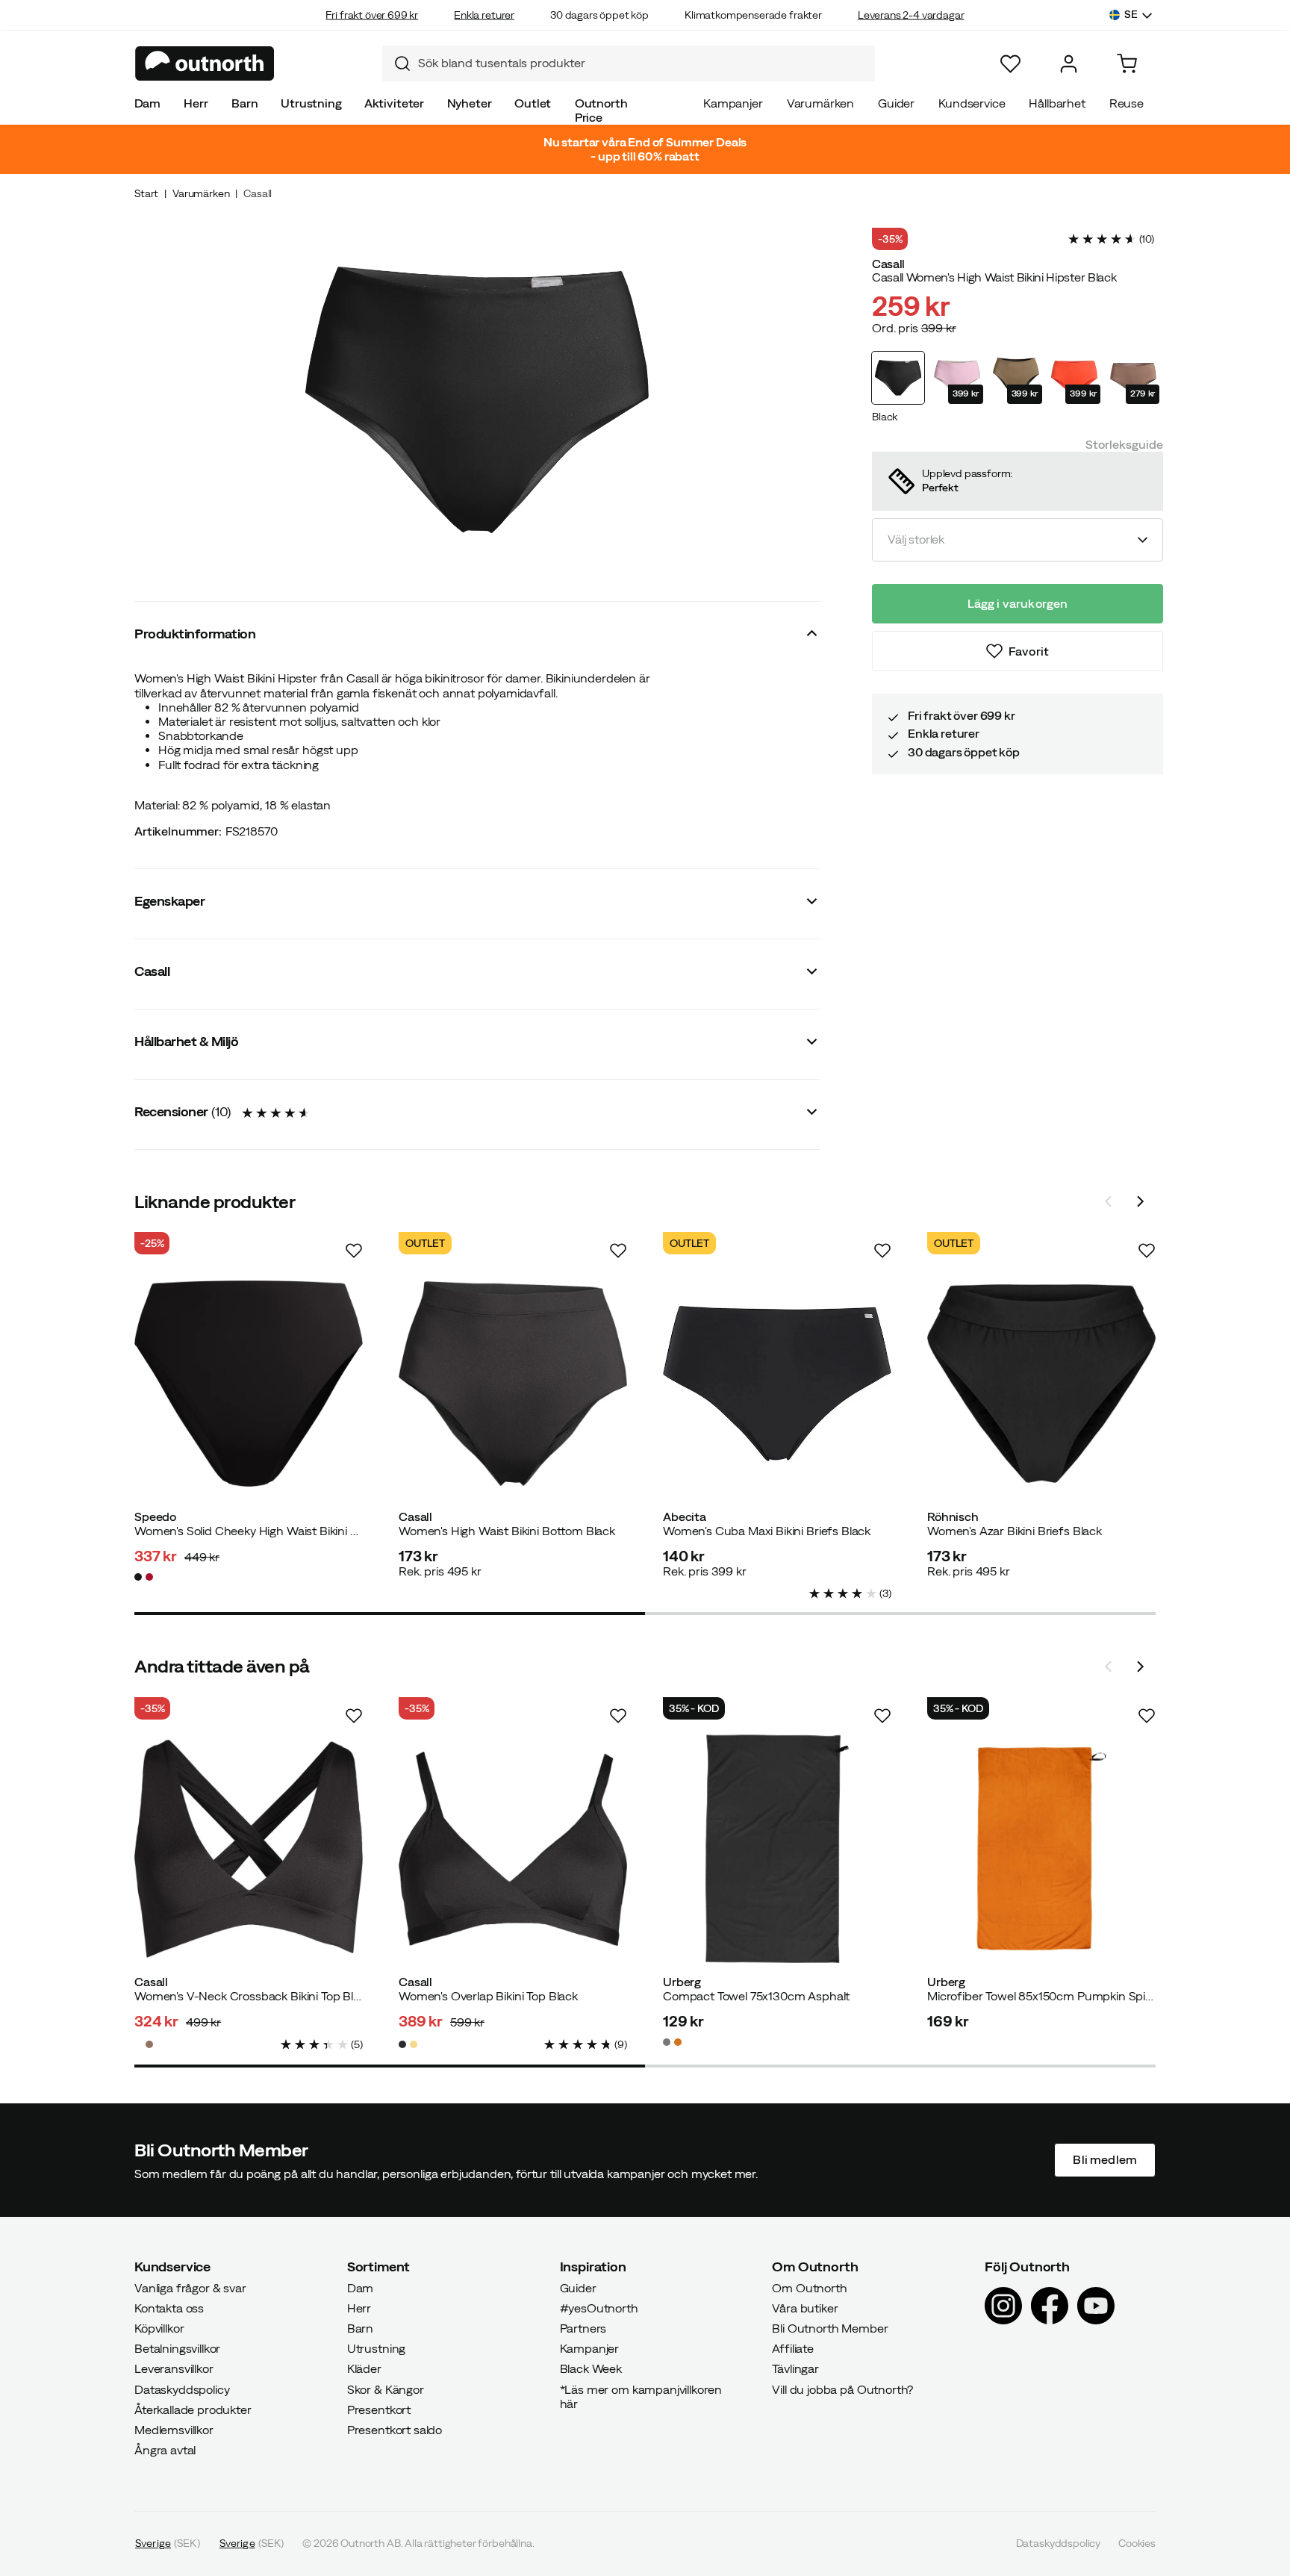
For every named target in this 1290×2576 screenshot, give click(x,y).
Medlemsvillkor (174, 2430)
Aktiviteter (394, 103)
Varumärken (820, 103)
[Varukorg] (1127, 64)
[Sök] (396, 63)
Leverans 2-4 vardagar (911, 15)
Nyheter (470, 103)
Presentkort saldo (395, 2430)
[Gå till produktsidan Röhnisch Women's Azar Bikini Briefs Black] (1041, 1384)
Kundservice (972, 103)
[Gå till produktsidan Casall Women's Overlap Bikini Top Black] (513, 1849)
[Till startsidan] (205, 63)
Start (146, 193)
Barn (244, 103)
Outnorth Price (601, 110)
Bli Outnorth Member (830, 2328)
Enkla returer (484, 15)
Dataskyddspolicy (182, 2389)
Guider (896, 103)
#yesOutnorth (599, 2308)
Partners (583, 2328)
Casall (258, 193)
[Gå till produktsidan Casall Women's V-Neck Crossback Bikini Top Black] (249, 1849)
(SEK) (168, 2544)
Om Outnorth (809, 2288)
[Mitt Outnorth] (1069, 64)
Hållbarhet (1057, 103)
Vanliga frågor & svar (190, 2288)
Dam (148, 103)
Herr (196, 103)
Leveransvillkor (174, 2369)
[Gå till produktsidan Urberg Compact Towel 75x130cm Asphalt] (777, 1849)
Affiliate (793, 2349)
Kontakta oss (169, 2308)
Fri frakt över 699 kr (372, 15)
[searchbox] (643, 63)
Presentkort (379, 2409)
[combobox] (629, 63)
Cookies (1137, 2544)
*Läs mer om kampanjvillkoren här (641, 2396)
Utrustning (311, 103)
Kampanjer (733, 103)
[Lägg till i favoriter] (354, 1251)
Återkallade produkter (193, 2409)
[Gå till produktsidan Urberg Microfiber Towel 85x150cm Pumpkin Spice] (1041, 1849)
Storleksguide (1124, 444)
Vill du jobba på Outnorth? (842, 2389)
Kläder (364, 2369)
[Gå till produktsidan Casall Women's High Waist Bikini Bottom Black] (513, 1384)
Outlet (533, 103)
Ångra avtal (165, 2451)
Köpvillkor (159, 2328)
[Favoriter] (1010, 64)
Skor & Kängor (386, 2389)
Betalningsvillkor (177, 2349)
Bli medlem (1105, 2160)
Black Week (591, 2369)
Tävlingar (795, 2369)
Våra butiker (805, 2308)
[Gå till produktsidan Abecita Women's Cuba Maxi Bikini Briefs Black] (777, 1384)
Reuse (1127, 103)
